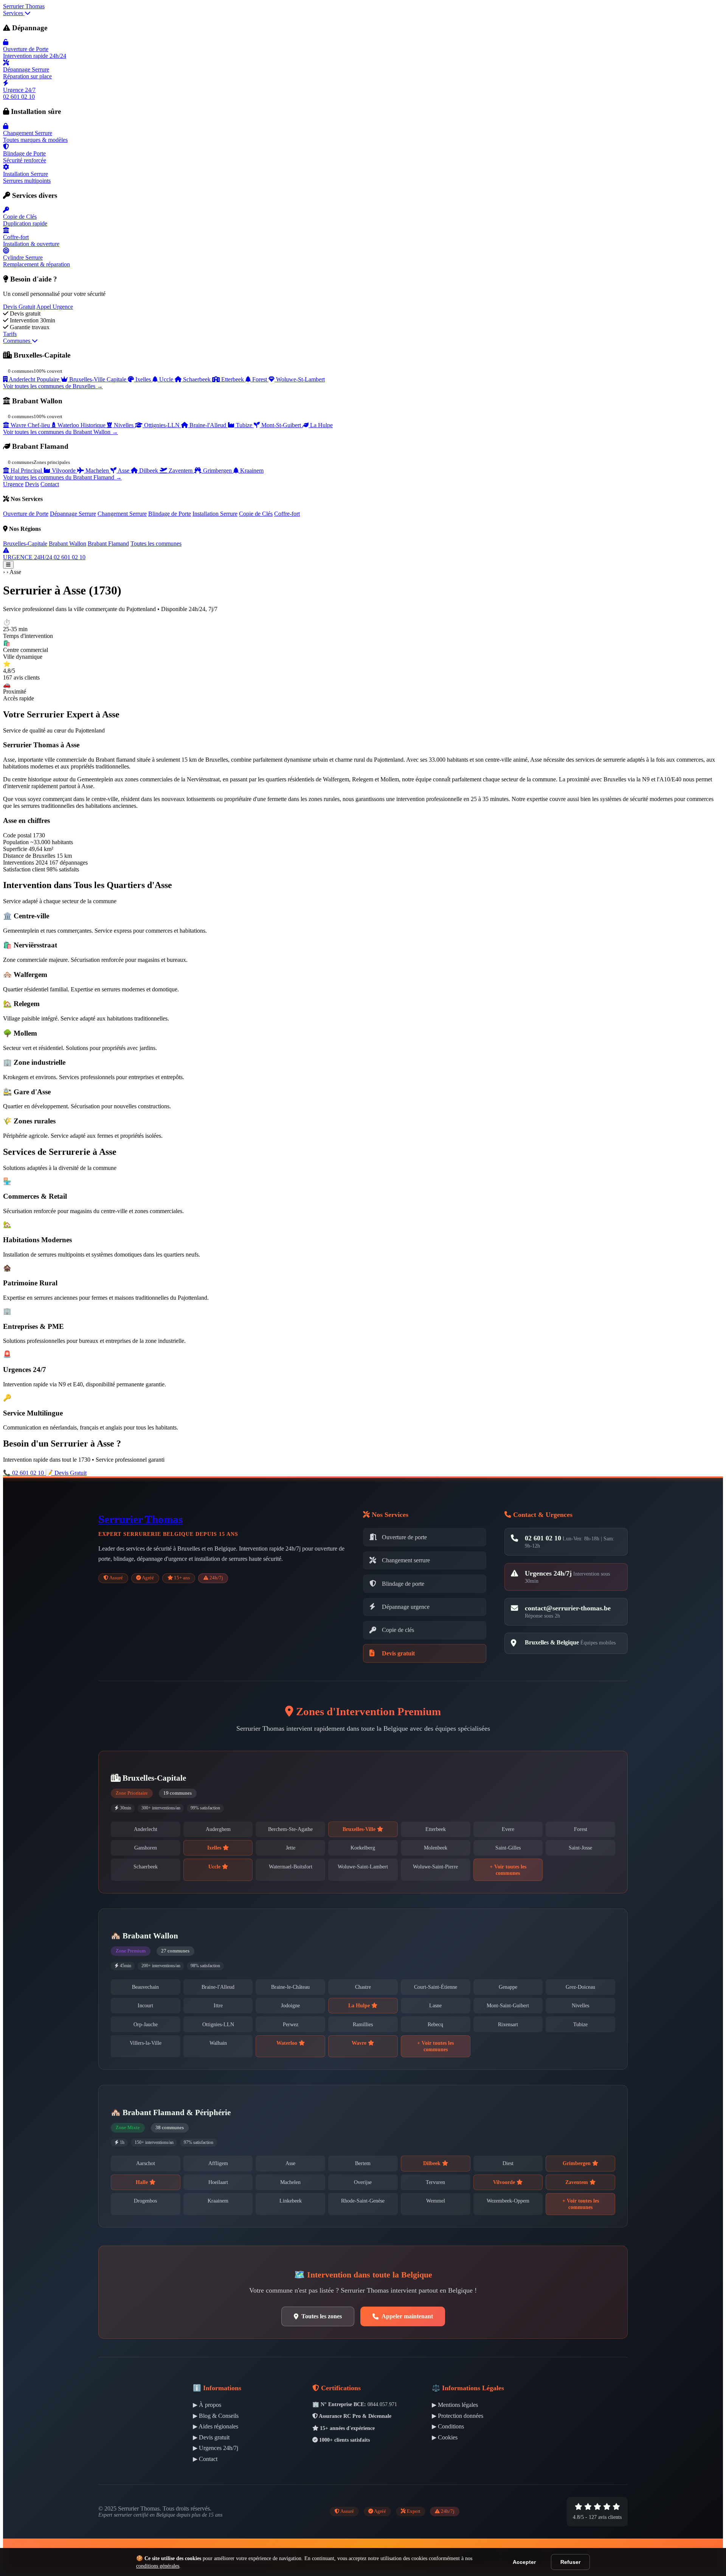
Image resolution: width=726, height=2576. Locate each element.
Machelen (290, 2182)
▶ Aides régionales (216, 2426)
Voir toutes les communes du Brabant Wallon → (60, 432)
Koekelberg (363, 1848)
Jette (291, 1848)
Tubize (580, 2024)
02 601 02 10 (543, 1538)
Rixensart (508, 2024)
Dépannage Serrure (73, 514)
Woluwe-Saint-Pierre (435, 1867)
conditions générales (158, 2566)
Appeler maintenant (407, 2316)
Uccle (215, 1867)
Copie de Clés (256, 514)
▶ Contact (205, 2459)
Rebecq (435, 2024)
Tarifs (10, 334)
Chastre (363, 1987)
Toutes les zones (322, 2316)
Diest (508, 2163)
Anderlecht (146, 1829)
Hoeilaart (218, 2182)
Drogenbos (145, 2201)
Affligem (218, 2163)
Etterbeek (436, 1829)
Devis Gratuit (19, 307)
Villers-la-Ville (146, 2043)
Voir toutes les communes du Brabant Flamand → (62, 477)
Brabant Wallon (67, 544)
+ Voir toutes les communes (508, 1870)
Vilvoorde (505, 2182)
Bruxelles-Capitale (25, 544)
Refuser (570, 2562)
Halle (143, 2182)
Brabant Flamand (108, 544)
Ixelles (215, 1848)
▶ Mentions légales (455, 2405)
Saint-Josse (580, 1848)
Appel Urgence (55, 307)
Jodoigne (290, 2005)
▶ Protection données (458, 2416)
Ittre (218, 2005)
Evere (508, 1829)
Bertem (363, 2163)
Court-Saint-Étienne (436, 1987)
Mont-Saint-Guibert (508, 2005)
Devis (32, 484)
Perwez (291, 2024)
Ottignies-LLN (218, 2024)
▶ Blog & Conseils (216, 2416)
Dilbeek (433, 2163)
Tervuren (435, 2182)
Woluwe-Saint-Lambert (363, 1867)
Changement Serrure (122, 514)
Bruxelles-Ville (360, 1829)
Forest (581, 1829)
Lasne (435, 2005)
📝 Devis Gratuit (66, 1473)
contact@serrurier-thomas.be (568, 1608)
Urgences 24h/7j (548, 1573)
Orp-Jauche (146, 2024)
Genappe (508, 1987)
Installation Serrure (215, 514)
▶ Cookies (445, 2437)
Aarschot (146, 2163)
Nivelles (580, 2005)
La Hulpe (360, 2005)
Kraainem (218, 2201)
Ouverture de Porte (26, 514)
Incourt (145, 2005)
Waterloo (288, 2043)
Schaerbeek (146, 1867)
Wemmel (436, 2201)
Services (14, 13)
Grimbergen (577, 2163)
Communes (17, 341)
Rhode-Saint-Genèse (363, 2201)
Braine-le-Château (290, 1987)
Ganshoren (146, 1848)
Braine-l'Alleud (218, 1987)
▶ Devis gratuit (211, 2437)
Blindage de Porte (170, 514)
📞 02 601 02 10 (24, 1473)
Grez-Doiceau (580, 1987)
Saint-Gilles (508, 1848)
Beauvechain (145, 1987)
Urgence (13, 484)
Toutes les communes (156, 544)
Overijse (363, 2182)
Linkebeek (291, 2201)
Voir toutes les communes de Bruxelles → (53, 386)
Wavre (360, 2043)
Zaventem (577, 2182)
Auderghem (218, 1829)
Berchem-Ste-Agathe (290, 1829)
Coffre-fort (287, 514)
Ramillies (363, 2024)
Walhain (218, 2043)
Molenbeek (436, 1848)
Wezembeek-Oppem (508, 2201)
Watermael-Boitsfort (291, 1867)
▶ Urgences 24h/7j (216, 2448)
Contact (50, 484)
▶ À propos (207, 2405)
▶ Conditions (448, 2426)
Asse (290, 2163)
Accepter (524, 2562)
